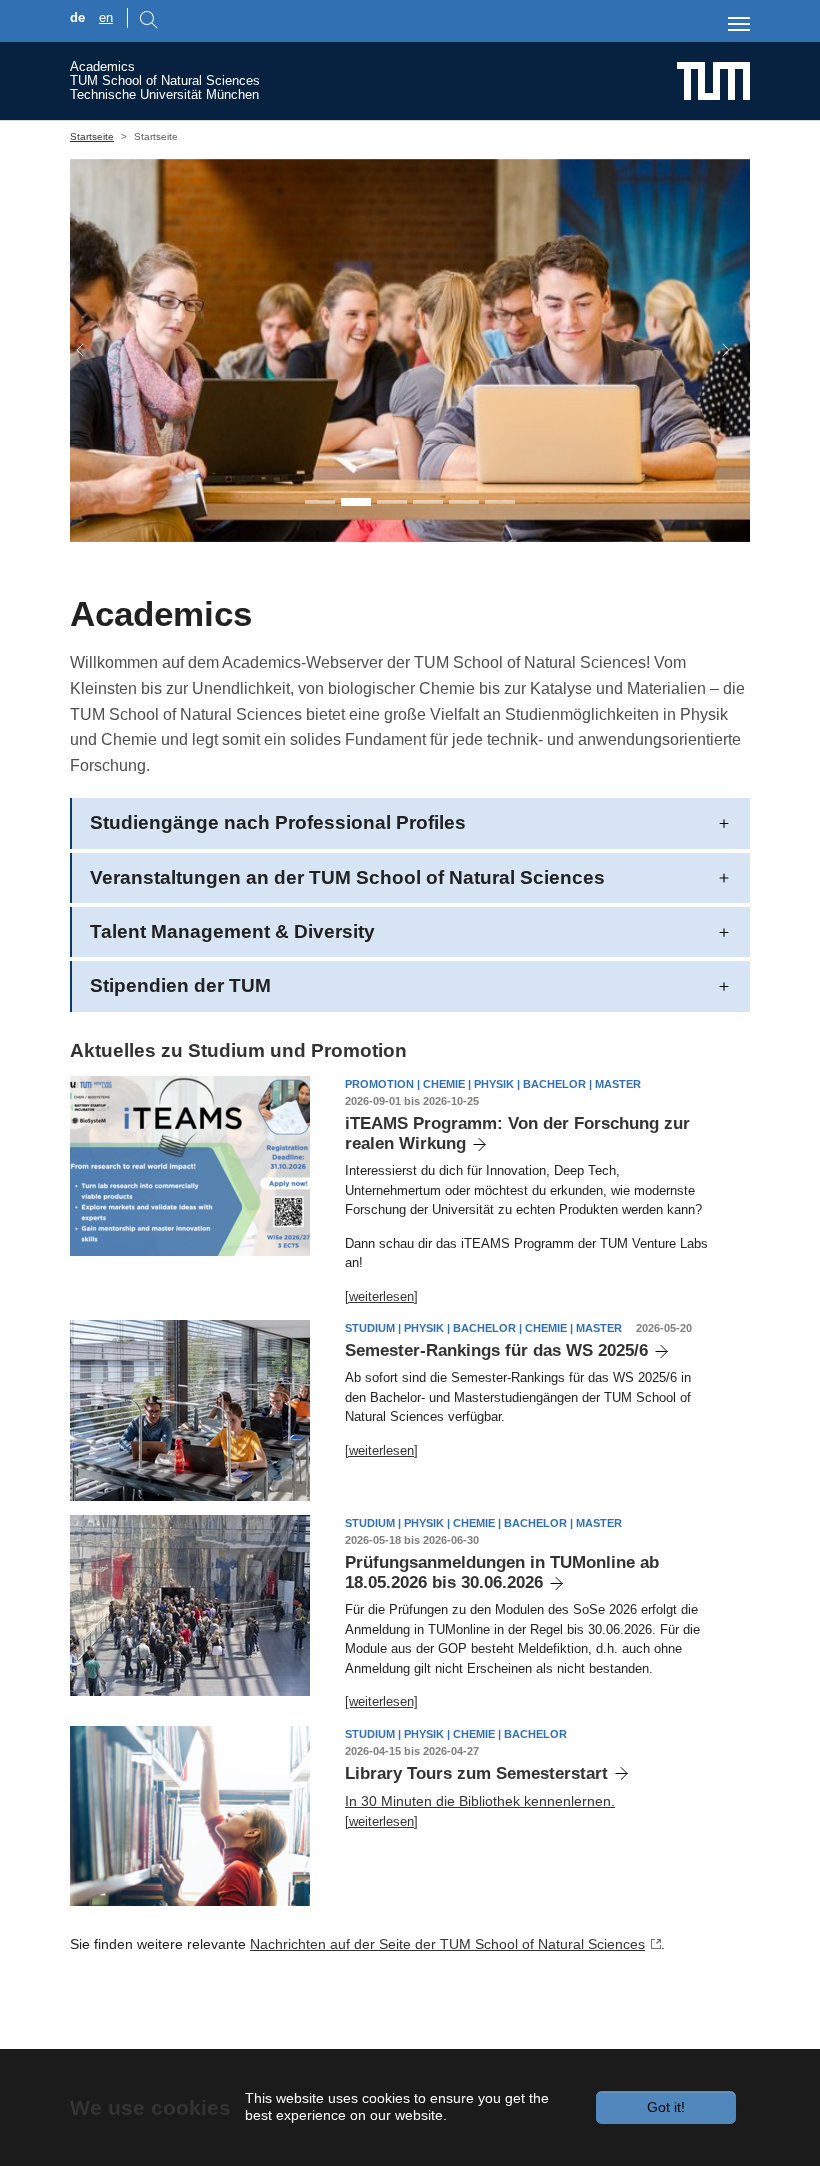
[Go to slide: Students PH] (356, 502)
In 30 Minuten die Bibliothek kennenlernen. (480, 1801)
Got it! (666, 2107)
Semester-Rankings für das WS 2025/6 (496, 1350)
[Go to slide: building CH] (500, 502)
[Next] (716, 350)
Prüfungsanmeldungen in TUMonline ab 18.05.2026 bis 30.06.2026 (502, 1572)
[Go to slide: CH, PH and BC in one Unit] (320, 502)
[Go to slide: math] (428, 502)
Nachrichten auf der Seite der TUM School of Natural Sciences (447, 1944)
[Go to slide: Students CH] (392, 502)
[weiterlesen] (381, 1296)
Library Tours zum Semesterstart (476, 1773)
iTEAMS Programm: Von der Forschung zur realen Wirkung (517, 1133)
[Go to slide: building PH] (464, 502)
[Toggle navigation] (739, 24)
